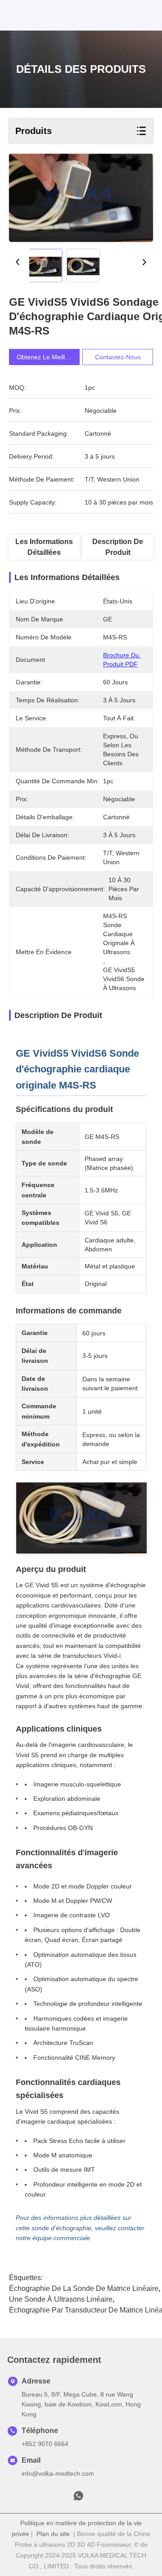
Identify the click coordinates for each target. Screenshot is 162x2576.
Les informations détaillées (44, 547)
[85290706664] (78, 2498)
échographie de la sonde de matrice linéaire (84, 2288)
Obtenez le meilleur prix (52, 357)
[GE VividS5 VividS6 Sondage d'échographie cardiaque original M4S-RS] (81, 198)
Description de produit (118, 547)
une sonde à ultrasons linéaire (61, 2299)
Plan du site (53, 2534)
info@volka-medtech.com (58, 2473)
